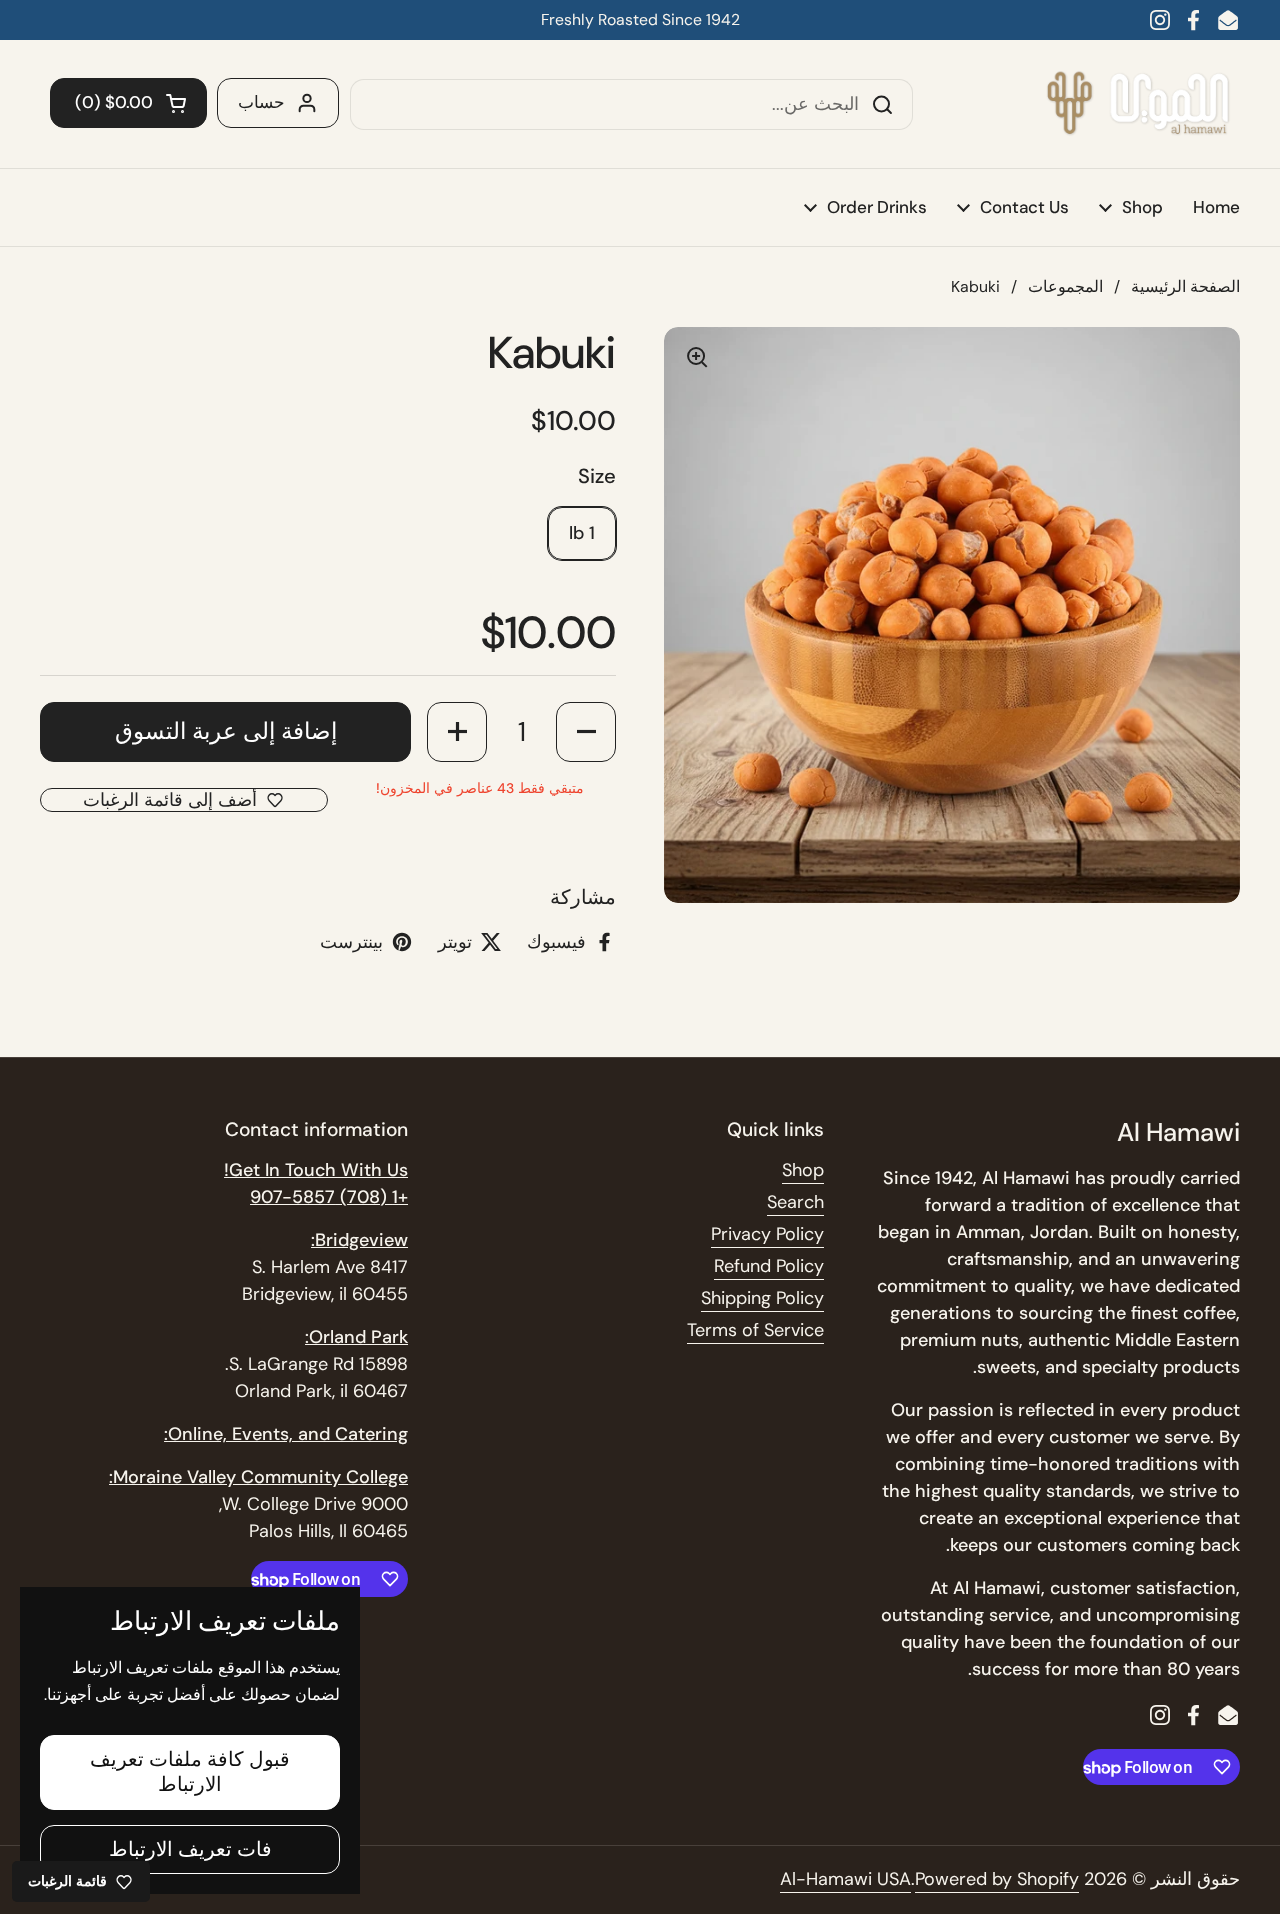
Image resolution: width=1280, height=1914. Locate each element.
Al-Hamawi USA (845, 1879)
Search (795, 1202)
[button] (128, 103)
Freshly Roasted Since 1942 (640, 19)
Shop (803, 1170)
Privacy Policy (767, 1234)
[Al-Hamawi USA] (1137, 104)
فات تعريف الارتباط (190, 1849)
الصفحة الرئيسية (1185, 286)
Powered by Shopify (997, 1879)
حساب (261, 102)
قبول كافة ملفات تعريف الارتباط (190, 1771)
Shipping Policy (762, 1298)
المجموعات (1065, 286)
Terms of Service (755, 1330)
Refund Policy (769, 1266)
